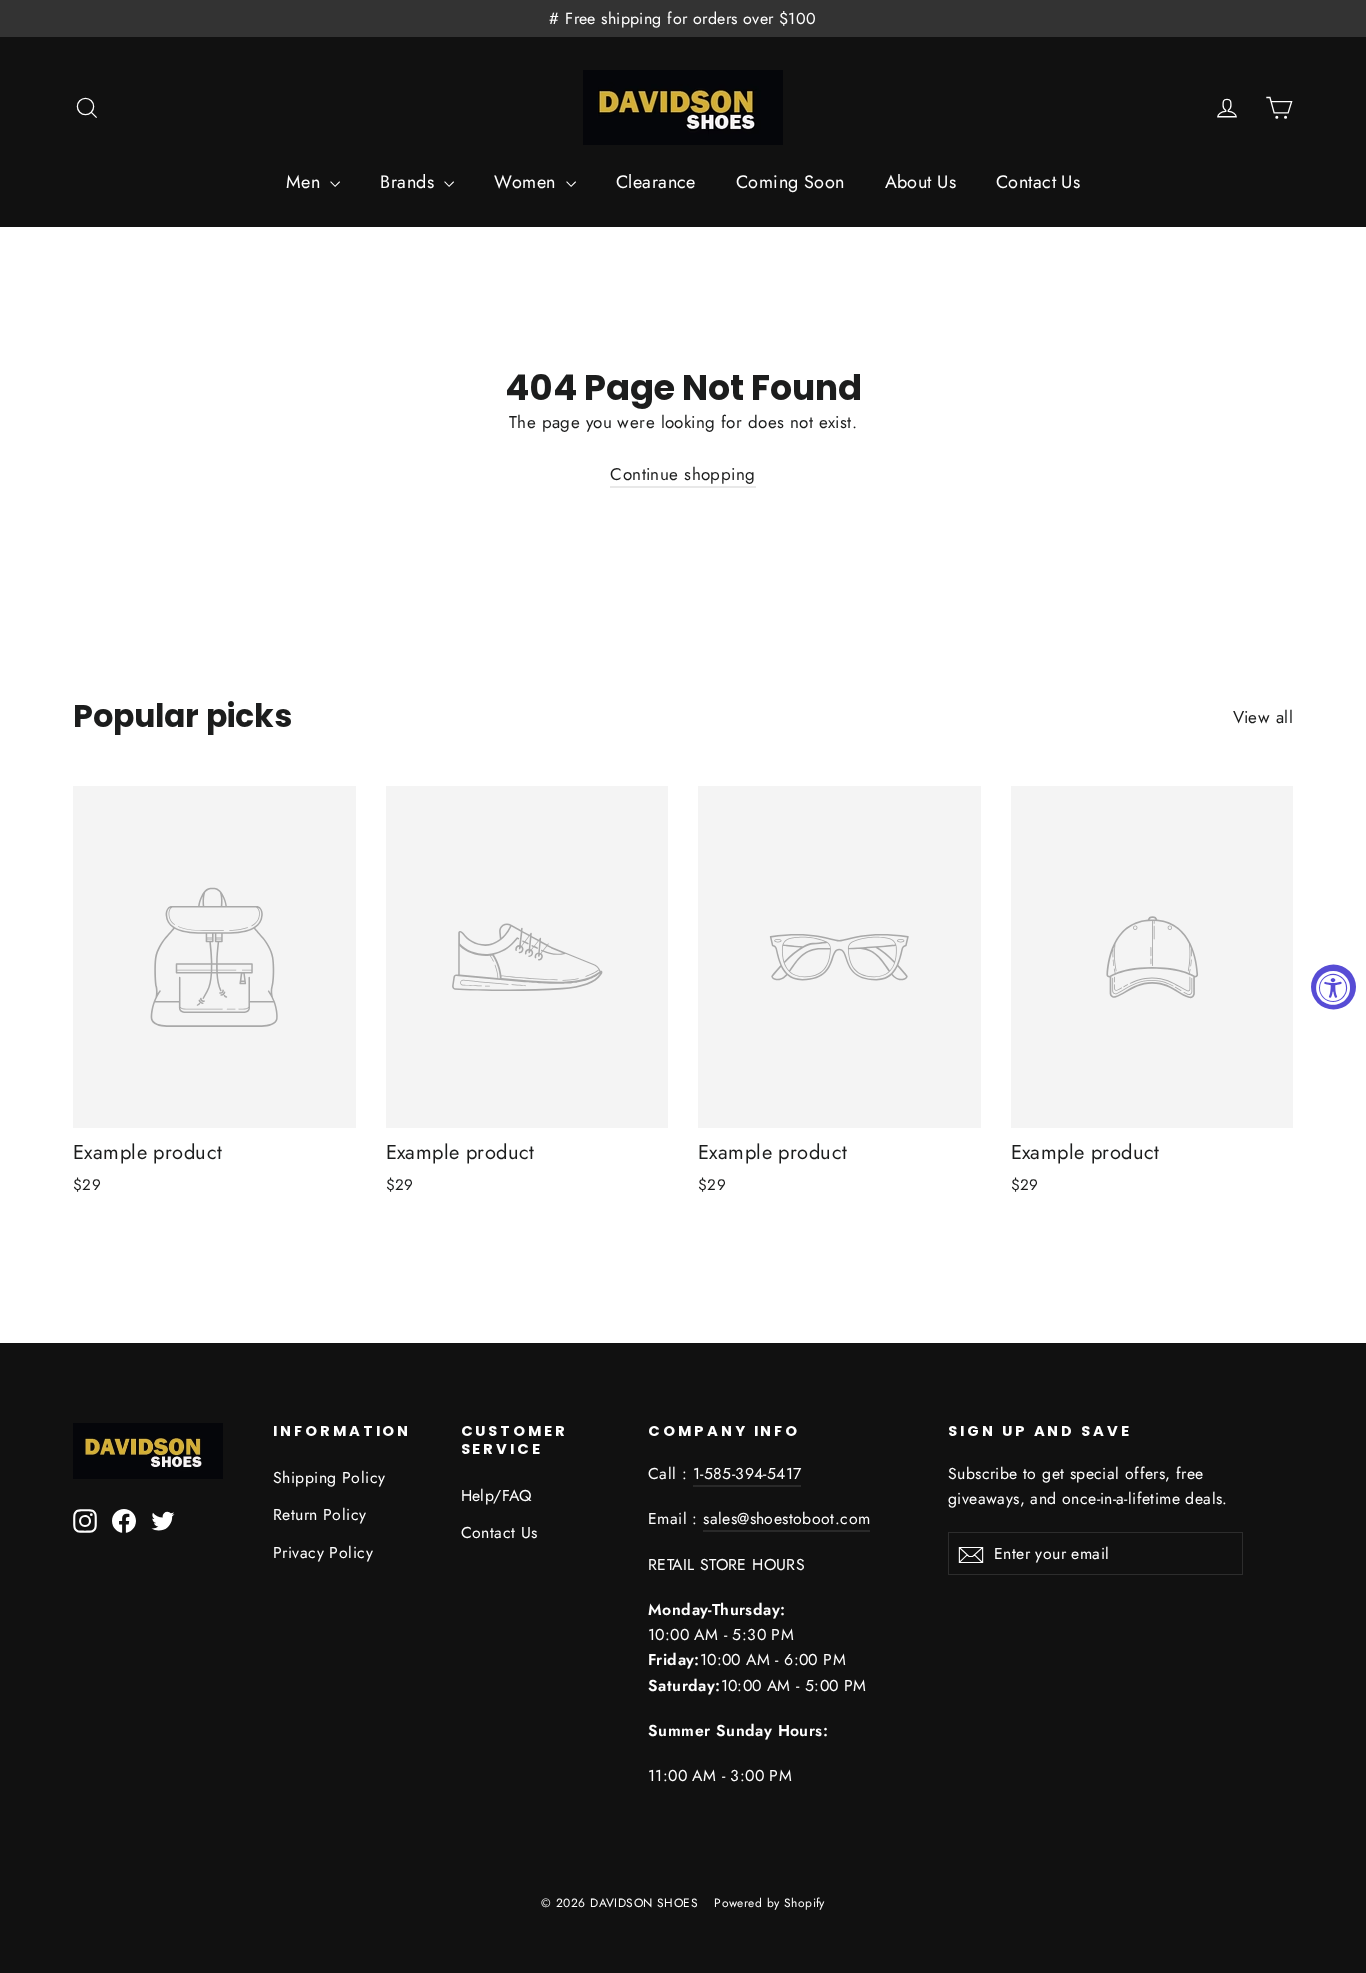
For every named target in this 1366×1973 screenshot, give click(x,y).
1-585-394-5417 (747, 1473)
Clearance (656, 182)
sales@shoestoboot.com (786, 1518)
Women (527, 182)
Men (306, 182)
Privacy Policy (323, 1552)
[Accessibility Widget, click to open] (1333, 986)
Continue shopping (682, 474)
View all (1263, 717)
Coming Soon (790, 182)
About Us (920, 182)
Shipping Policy (329, 1477)
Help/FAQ (496, 1495)
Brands (409, 182)
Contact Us (1038, 182)
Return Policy (320, 1514)
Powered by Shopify (769, 1903)
